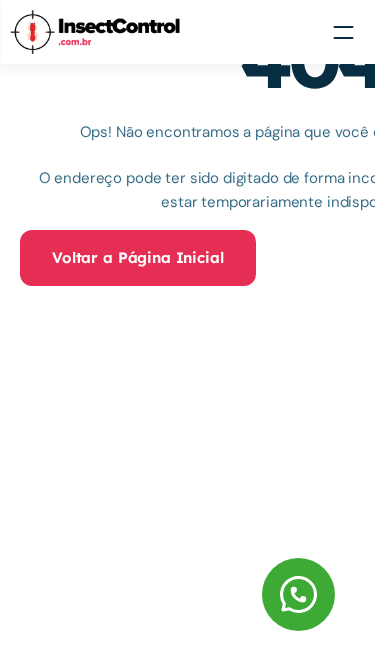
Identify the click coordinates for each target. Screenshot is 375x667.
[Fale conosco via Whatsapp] (182, 594)
